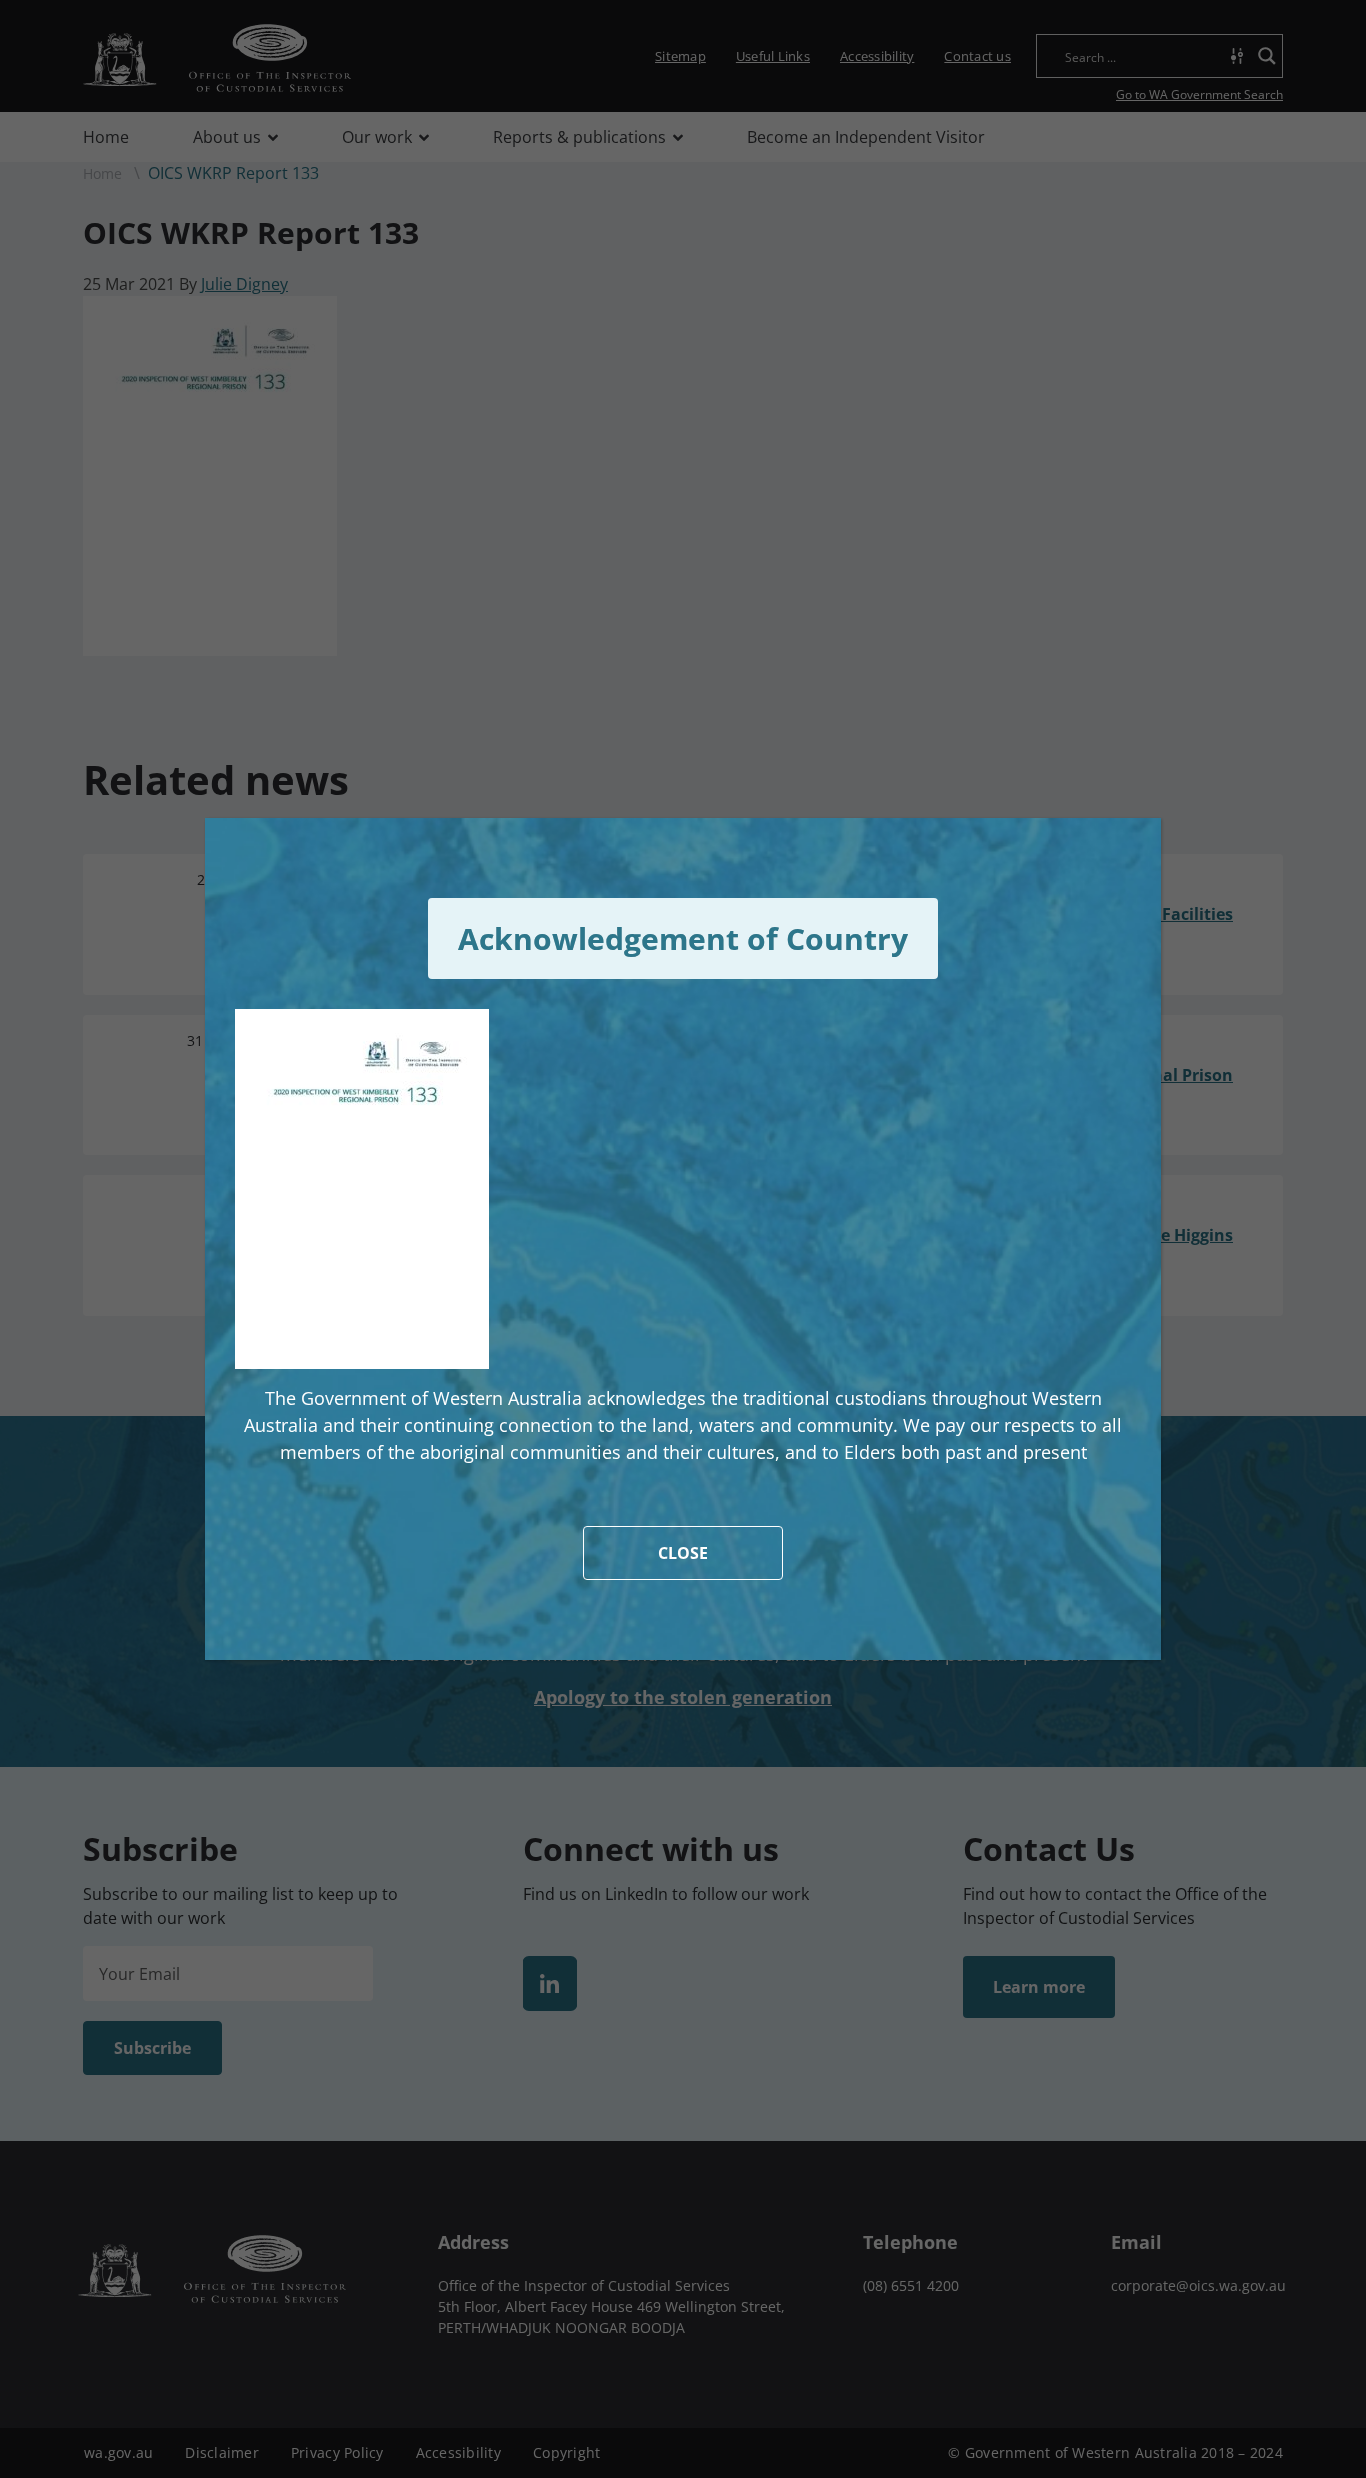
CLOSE (683, 1553)
